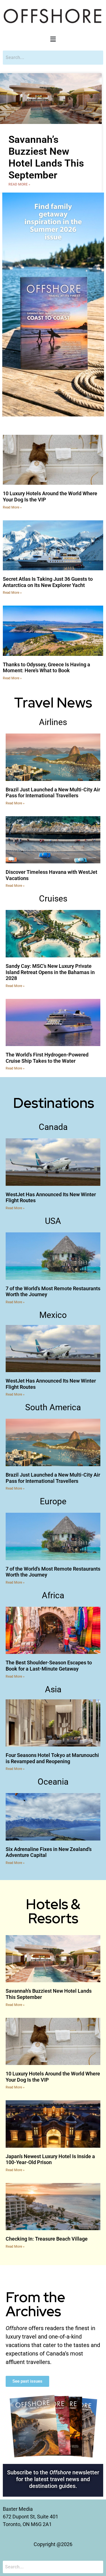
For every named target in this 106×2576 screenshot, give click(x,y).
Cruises (53, 899)
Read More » (19, 184)
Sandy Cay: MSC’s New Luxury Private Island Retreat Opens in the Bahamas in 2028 (50, 972)
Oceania (53, 1782)
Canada (53, 1127)
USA (53, 1221)
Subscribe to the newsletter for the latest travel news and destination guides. (53, 2479)
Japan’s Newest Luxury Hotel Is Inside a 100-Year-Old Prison (50, 2159)
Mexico (53, 1315)
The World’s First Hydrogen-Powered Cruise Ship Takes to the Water (47, 1058)
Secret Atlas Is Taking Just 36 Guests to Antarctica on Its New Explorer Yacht (48, 582)
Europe (53, 1501)
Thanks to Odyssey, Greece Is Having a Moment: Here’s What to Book (46, 668)
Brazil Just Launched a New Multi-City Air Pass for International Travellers (53, 793)
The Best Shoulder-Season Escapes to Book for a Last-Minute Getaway (49, 1666)
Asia (53, 1689)
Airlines (53, 722)
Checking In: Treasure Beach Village (47, 2239)
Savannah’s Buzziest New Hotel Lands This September (46, 157)
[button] (53, 40)
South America (53, 1407)
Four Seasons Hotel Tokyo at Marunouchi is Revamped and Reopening (52, 1758)
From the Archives (35, 2304)
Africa (53, 1595)
